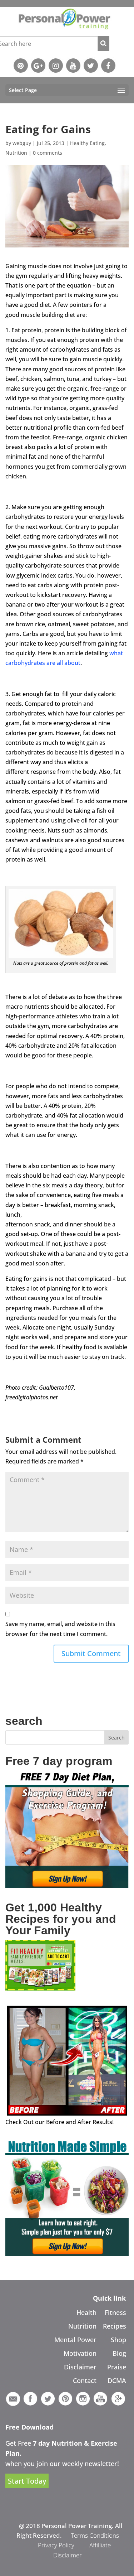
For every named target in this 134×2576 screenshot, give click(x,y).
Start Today (27, 2481)
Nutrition (16, 153)
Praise (117, 2367)
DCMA (117, 2380)
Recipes (115, 2326)
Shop (118, 2340)
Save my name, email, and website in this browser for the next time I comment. (60, 1629)
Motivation (80, 2353)
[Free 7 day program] (67, 1886)
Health (86, 2312)
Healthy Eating (87, 143)
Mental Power (75, 2340)
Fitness (115, 2312)
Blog (119, 2353)
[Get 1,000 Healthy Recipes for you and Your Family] (40, 1988)
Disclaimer (80, 2367)
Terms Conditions (95, 2535)
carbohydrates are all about (43, 663)
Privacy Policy (56, 2545)
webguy (22, 143)
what (117, 653)
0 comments (48, 153)
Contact (85, 2380)
